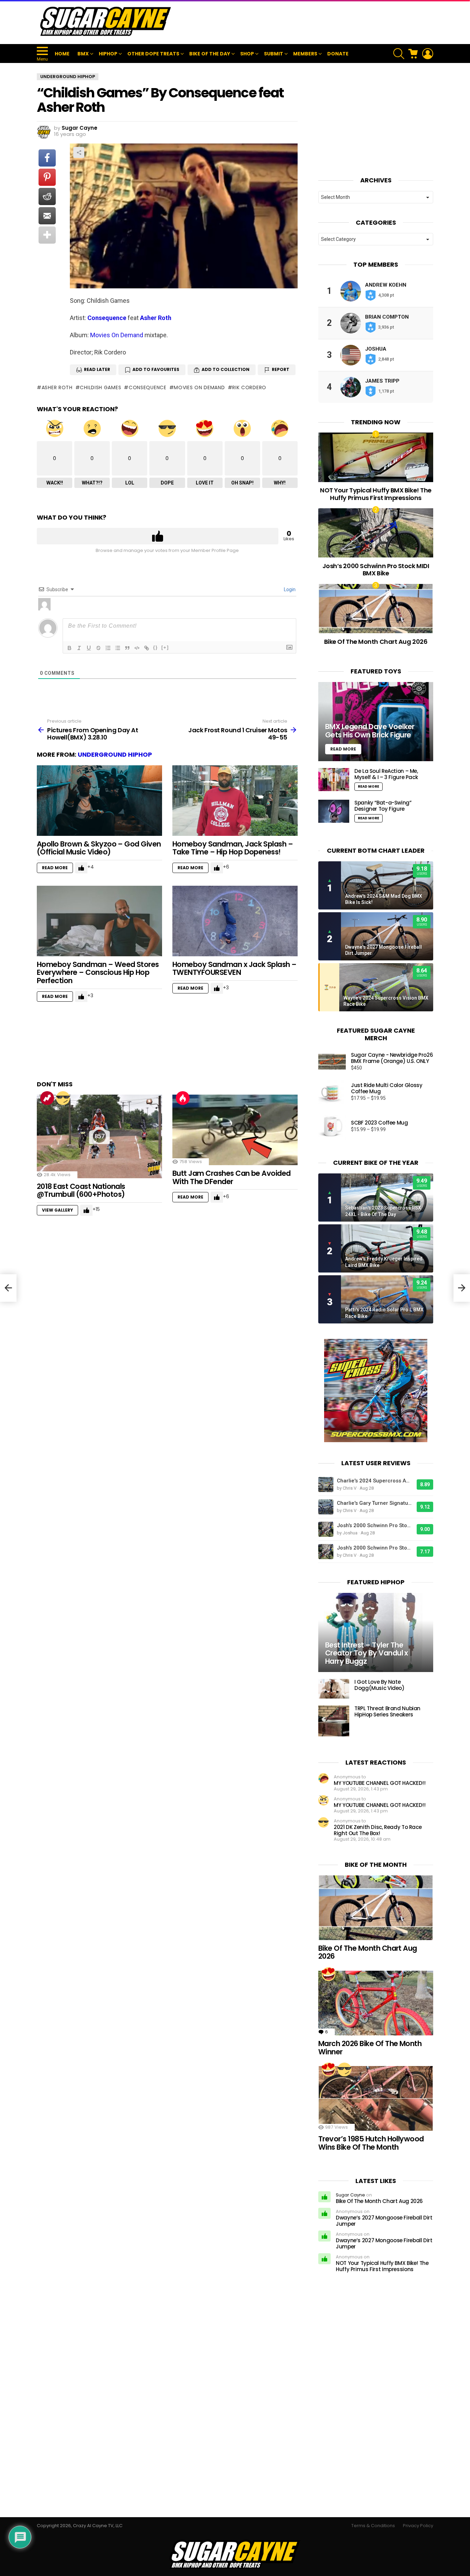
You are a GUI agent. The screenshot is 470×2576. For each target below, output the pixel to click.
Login (289, 589)
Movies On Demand (117, 335)
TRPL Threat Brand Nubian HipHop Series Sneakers (387, 1711)
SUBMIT (274, 54)
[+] (165, 647)
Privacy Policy (418, 2526)
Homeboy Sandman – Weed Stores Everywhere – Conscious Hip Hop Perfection (98, 972)
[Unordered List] (118, 648)
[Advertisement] (308, 22)
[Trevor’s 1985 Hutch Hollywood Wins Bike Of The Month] (376, 2098)
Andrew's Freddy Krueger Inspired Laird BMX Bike (384, 1262)
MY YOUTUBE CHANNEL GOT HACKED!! (380, 1783)
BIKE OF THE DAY (210, 54)
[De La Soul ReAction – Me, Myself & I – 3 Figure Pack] (334, 780)
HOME (62, 54)
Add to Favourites (156, 369)
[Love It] (329, 1974)
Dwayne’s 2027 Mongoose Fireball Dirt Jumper (384, 2221)
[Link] (147, 648)
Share (79, 152)
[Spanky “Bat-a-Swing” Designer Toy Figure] (334, 811)
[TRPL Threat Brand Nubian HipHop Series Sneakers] (334, 1721)
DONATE (338, 54)
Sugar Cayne (350, 2195)
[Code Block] (137, 648)
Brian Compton (387, 317)
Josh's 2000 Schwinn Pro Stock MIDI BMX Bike (375, 1525)
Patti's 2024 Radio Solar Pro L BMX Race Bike (384, 1313)
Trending (47, 1098)
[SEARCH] (399, 54)
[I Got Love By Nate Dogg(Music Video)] (334, 1689)
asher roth (57, 387)
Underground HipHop (115, 754)
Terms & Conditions (373, 2526)
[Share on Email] (47, 216)
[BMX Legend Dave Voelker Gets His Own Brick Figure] (376, 722)
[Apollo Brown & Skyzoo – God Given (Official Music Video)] (99, 801)
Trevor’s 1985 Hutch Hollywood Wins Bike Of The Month (371, 2143)
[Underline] (89, 648)
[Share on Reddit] (47, 196)
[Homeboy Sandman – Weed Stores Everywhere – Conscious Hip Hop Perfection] (99, 921)
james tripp (382, 381)
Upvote (158, 536)
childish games (100, 387)
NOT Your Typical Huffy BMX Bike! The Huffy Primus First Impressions (376, 494)
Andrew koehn (386, 285)
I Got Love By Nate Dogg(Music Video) (380, 1685)
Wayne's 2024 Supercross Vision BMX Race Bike (386, 1001)
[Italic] (79, 648)
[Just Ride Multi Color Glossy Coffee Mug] (332, 1092)
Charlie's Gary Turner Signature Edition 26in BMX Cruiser (375, 1503)
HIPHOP (108, 54)
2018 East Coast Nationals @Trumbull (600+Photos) (81, 1190)
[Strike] (98, 648)
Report (281, 369)
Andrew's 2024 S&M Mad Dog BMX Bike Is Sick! (384, 899)
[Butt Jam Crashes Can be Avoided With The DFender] (235, 1130)
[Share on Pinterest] (47, 177)
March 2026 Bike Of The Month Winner (370, 2048)
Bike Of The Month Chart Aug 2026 (376, 642)
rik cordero (249, 387)
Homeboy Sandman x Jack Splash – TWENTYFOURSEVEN (234, 968)
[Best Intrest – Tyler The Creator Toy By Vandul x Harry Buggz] (376, 1633)
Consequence (107, 318)
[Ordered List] (108, 648)
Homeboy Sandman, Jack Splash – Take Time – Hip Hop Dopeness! (233, 848)
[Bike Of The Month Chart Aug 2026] (376, 609)
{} (156, 647)
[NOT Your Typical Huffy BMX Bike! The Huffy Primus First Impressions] (376, 457)
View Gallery (57, 1210)
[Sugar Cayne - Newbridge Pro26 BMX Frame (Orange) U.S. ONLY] (332, 1062)
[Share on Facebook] (47, 158)
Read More (55, 868)
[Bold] (70, 648)
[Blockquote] (127, 648)
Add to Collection (226, 369)
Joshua (376, 349)
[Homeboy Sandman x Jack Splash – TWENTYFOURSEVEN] (235, 921)
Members (305, 54)
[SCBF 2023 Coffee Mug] (332, 1126)
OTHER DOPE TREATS (153, 54)
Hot (183, 1098)
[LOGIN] (428, 54)
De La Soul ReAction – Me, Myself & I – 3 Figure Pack (386, 774)
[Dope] (63, 1098)
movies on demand (199, 387)
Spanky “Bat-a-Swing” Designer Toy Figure (383, 806)
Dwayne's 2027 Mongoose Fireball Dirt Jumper (383, 950)
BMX (83, 54)
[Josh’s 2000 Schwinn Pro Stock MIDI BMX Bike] (376, 533)
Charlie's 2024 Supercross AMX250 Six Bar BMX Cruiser (375, 1481)
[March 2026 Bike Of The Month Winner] (376, 2003)
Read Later (97, 369)
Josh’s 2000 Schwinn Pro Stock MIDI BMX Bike (376, 570)
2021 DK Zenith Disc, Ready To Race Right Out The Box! (378, 1830)
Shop (247, 54)
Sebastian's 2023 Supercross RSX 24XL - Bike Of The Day (383, 1211)
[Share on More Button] (47, 235)
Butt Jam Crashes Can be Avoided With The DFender (232, 1177)
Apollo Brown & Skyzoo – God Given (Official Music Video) (99, 848)
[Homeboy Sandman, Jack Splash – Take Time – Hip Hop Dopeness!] (235, 801)
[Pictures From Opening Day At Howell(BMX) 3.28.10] (8, 1288)
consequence (147, 387)
